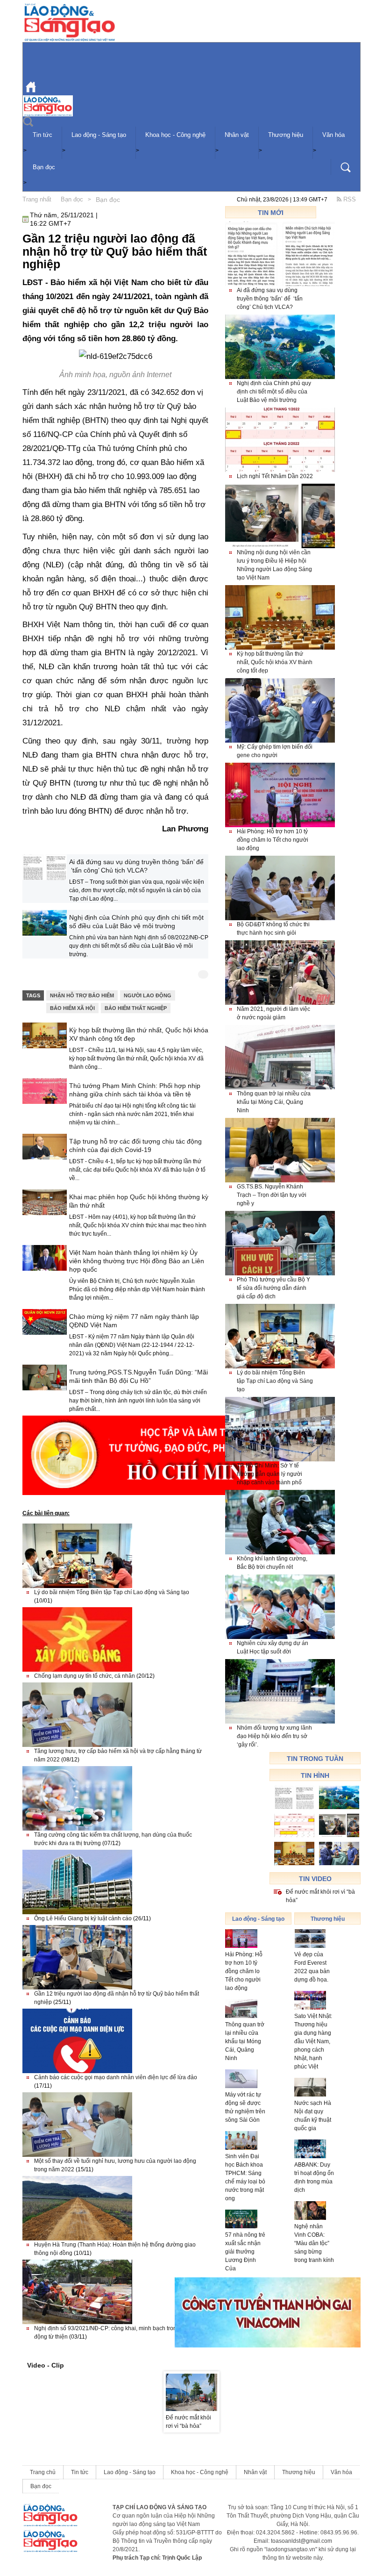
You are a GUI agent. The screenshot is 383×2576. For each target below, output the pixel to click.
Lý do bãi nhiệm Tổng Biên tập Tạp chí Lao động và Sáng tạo (112, 1596)
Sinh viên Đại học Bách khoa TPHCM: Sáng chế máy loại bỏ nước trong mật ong (245, 2177)
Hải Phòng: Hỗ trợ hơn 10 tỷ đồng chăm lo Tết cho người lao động (273, 840)
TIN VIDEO (315, 1879)
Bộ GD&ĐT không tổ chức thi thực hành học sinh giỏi (273, 929)
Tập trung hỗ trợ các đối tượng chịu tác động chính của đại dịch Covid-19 (135, 1145)
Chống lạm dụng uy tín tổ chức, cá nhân (94, 1676)
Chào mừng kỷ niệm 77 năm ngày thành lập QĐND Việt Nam (134, 1321)
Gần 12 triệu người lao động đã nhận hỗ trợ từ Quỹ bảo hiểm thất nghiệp (117, 1998)
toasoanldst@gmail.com (301, 2541)
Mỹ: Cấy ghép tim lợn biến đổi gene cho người (275, 751)
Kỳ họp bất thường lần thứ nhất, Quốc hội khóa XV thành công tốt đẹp (139, 1034)
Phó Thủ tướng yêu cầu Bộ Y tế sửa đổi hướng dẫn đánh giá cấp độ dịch (273, 1288)
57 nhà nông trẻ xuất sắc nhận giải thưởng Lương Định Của (245, 2252)
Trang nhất (37, 199)
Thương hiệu (286, 135)
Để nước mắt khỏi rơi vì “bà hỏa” (320, 1896)
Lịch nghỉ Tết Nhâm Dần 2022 (275, 476)
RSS (349, 199)
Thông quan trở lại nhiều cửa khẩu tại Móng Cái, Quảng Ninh (274, 1102)
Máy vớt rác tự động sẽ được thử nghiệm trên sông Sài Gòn (245, 2107)
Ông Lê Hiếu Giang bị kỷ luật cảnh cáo (92, 1918)
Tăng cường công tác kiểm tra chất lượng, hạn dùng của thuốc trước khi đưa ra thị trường (113, 1839)
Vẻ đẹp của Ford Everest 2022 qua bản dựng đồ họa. (312, 1967)
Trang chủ (43, 2472)
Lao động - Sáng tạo (99, 135)
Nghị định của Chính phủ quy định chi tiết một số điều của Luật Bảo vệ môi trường (136, 922)
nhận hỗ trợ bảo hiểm (82, 995)
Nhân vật (237, 135)
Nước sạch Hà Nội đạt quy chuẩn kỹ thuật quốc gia (313, 2116)
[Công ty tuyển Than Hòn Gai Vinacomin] (268, 2312)
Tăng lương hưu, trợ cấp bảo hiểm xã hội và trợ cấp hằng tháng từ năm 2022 (118, 1755)
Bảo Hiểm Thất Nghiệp (136, 1008)
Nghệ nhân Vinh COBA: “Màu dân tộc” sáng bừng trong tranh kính (314, 2243)
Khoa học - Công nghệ (175, 135)
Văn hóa (333, 135)
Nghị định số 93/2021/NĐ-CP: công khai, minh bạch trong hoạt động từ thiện (113, 2333)
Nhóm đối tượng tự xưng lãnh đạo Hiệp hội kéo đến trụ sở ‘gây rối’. (274, 1736)
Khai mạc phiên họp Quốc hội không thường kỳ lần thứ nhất (139, 1201)
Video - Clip (46, 2365)
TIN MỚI (271, 213)
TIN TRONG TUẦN (315, 1759)
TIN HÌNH (315, 1775)
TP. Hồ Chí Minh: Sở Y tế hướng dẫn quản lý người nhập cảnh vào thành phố (270, 1474)
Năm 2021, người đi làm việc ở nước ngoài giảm (273, 1013)
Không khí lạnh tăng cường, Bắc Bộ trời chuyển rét (272, 1563)
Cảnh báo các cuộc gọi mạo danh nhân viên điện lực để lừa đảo (116, 2082)
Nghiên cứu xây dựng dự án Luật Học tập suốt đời (273, 1647)
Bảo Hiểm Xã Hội (72, 1008)
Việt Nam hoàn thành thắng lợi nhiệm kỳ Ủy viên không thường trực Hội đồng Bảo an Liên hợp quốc (137, 1261)
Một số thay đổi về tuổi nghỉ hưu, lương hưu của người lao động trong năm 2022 (115, 2165)
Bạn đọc (44, 167)
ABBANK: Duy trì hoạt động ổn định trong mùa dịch (314, 2177)
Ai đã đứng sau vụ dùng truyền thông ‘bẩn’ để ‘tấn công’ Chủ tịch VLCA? (136, 866)
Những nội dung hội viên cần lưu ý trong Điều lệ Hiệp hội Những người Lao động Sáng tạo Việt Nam (274, 565)
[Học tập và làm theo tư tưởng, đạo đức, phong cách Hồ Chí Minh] (151, 1455)
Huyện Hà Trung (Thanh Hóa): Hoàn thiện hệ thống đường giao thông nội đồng (115, 2249)
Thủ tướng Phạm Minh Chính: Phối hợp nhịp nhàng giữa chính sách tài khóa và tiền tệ (135, 1090)
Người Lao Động (148, 995)
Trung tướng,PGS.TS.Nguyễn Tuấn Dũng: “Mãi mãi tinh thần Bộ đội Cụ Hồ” (138, 1376)
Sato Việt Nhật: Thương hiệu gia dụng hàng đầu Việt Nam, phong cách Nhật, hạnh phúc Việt (313, 2041)
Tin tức (43, 135)
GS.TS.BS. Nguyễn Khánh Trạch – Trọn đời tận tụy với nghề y (272, 1195)
